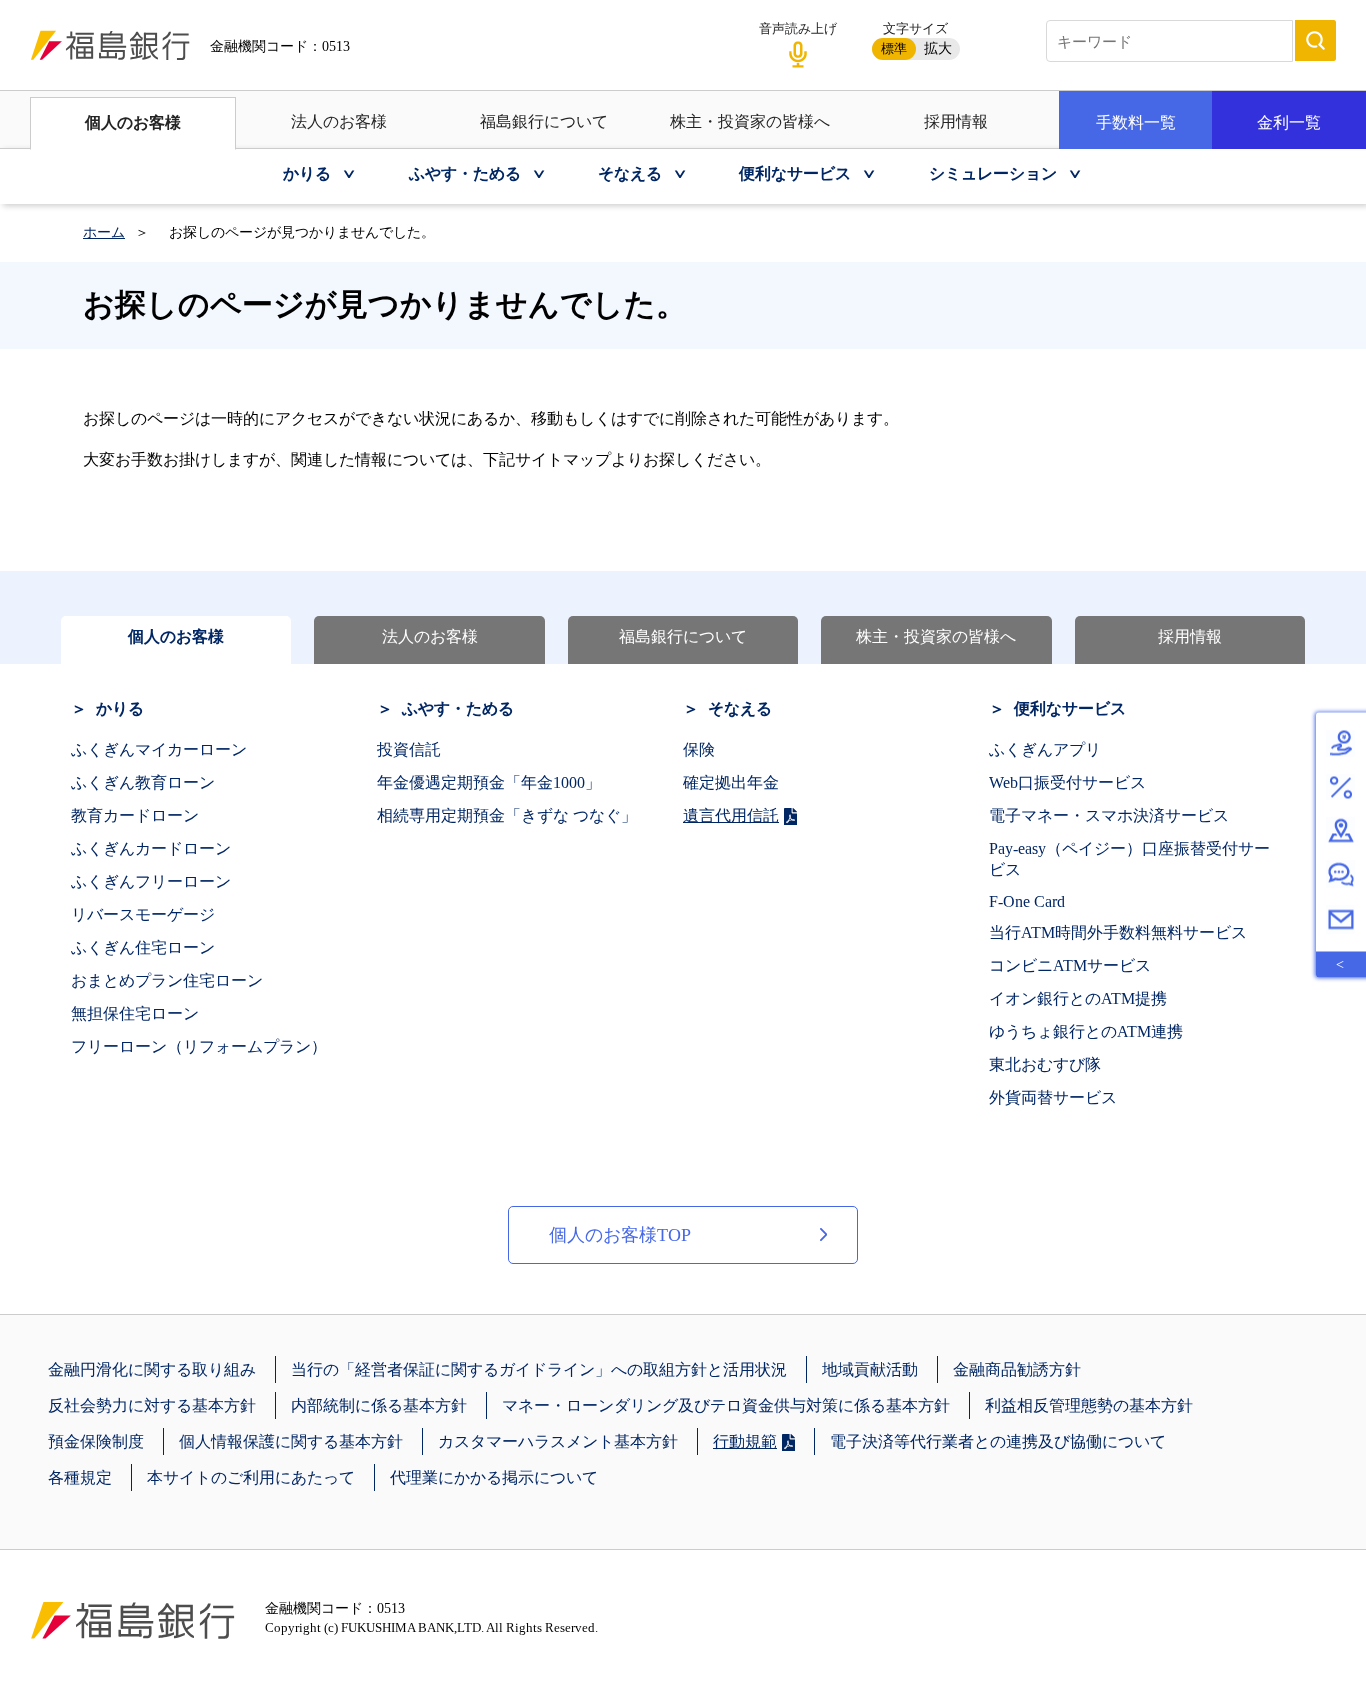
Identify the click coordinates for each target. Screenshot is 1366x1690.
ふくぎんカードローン (151, 848)
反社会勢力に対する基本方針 (152, 1405)
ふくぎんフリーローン (151, 881)
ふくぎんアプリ (1045, 749)
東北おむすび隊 (1045, 1064)
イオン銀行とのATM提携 (1078, 998)
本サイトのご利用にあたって (251, 1477)
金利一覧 (1289, 122)
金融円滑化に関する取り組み (152, 1369)
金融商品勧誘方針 (1017, 1369)
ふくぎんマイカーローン (159, 749)
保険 (699, 749)
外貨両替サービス (1053, 1097)
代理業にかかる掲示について (494, 1477)
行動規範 (745, 1441)
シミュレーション (993, 173)
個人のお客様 (133, 122)
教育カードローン (135, 815)
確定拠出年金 (731, 782)
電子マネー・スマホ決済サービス (1109, 815)
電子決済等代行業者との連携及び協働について (998, 1441)
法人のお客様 (339, 121)
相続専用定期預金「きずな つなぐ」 (507, 815)
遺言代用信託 (731, 815)
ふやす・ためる (458, 708)
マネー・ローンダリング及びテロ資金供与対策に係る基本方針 (726, 1405)
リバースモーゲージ (143, 914)
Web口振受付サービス (1067, 782)
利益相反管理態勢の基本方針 (1089, 1405)
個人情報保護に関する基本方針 (291, 1441)
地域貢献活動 (870, 1369)
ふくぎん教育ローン (143, 782)
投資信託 (409, 749)
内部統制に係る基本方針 (379, 1405)
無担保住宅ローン (135, 1013)
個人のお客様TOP (620, 1235)
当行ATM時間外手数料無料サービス (1118, 932)
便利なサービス (1070, 708)
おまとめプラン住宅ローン (167, 980)
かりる (120, 708)
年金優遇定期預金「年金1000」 (489, 782)
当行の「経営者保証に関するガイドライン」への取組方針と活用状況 (539, 1369)
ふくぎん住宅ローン (143, 947)
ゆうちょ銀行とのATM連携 (1086, 1031)
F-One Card (1027, 901)
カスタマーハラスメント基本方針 (558, 1441)
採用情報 (956, 121)
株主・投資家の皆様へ (750, 121)
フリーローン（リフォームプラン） (199, 1046)
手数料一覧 (1136, 122)
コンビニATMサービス (1070, 965)
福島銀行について (544, 121)
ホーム (104, 232)
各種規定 (80, 1477)
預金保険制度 (96, 1441)
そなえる (740, 708)
